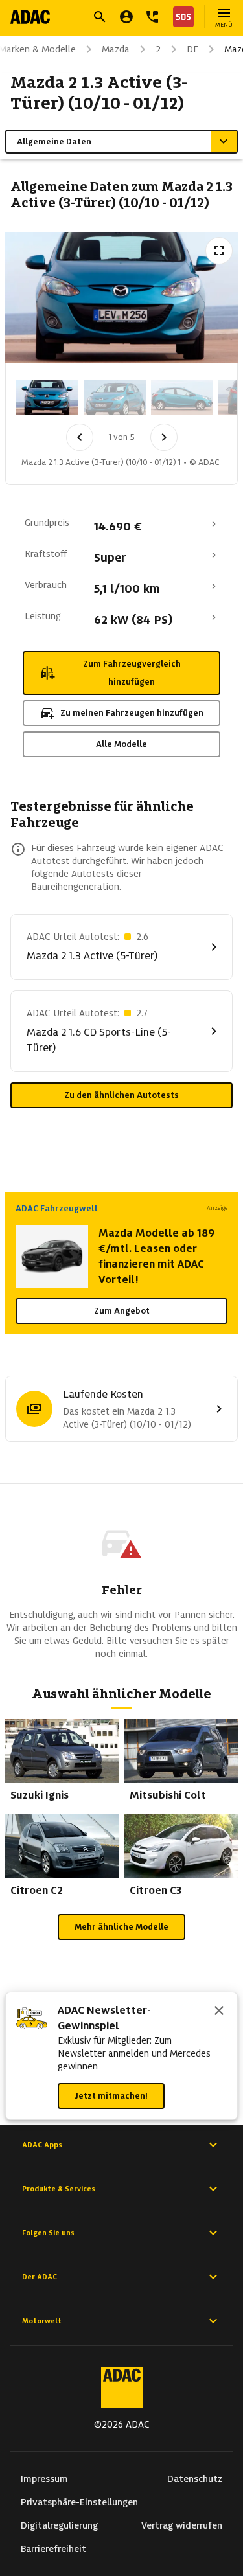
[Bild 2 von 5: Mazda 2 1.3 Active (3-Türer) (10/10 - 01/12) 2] (115, 397)
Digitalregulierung (59, 2525)
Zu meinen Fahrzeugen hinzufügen (132, 713)
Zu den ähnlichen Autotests (121, 1095)
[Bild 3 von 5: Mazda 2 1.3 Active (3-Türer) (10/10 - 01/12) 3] (182, 397)
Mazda (116, 49)
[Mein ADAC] (126, 17)
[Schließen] (219, 2012)
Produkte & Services (59, 2189)
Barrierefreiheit (53, 2549)
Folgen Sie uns (48, 2233)
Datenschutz (195, 2479)
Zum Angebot (122, 1311)
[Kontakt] (152, 17)
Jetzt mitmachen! (111, 2096)
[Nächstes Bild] (164, 437)
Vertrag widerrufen (182, 2525)
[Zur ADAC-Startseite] (30, 17)
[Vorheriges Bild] (80, 437)
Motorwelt (42, 2321)
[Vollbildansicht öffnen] (219, 251)
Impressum (44, 2479)
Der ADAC (40, 2277)
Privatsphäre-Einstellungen (79, 2502)
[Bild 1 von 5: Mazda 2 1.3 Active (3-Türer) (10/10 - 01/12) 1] (47, 397)
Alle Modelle (121, 744)
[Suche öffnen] (100, 17)
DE (192, 49)
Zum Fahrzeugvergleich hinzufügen (132, 673)
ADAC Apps (42, 2145)
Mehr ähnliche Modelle (121, 1927)
